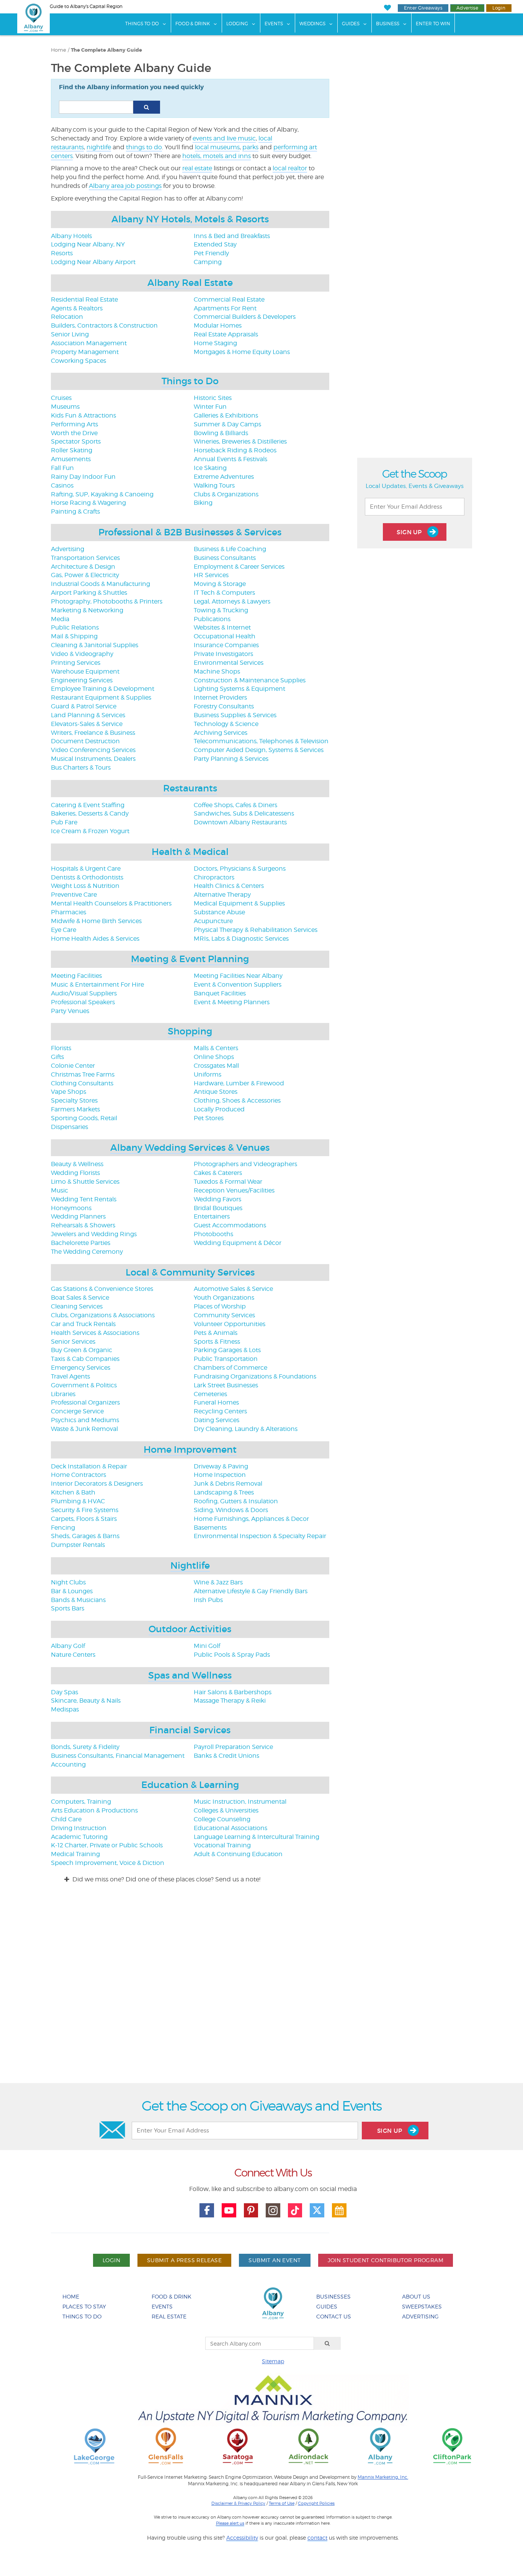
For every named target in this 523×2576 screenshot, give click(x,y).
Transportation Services (85, 558)
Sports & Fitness (217, 1342)
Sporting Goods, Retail (84, 1118)
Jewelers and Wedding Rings (94, 1234)
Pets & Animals (216, 1333)
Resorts (62, 253)
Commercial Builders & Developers (245, 317)
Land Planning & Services (88, 715)
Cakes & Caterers (218, 1173)
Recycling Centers (220, 1411)
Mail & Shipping (74, 636)
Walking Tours (214, 485)
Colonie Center (73, 1066)
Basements (210, 1528)
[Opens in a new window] (94, 2446)
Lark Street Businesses (226, 1385)
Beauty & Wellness (77, 1164)
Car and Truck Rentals (83, 1324)
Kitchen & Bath (73, 1492)
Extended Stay (215, 244)
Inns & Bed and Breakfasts (232, 236)
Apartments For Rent (225, 308)
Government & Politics (84, 1385)
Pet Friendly (211, 253)
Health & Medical (190, 852)
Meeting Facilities (76, 976)
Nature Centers (73, 1655)
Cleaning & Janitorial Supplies (95, 645)
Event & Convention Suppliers (238, 985)
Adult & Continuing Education (238, 1854)
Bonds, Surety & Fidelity (85, 1747)
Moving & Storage (220, 584)
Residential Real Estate (84, 299)
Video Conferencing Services (93, 750)
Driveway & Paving (221, 1466)
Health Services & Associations (95, 1333)
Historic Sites (213, 398)
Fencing (63, 1528)
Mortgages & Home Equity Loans (242, 352)
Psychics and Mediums (85, 1420)
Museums (65, 407)
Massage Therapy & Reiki (230, 1701)
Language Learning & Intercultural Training (257, 1837)
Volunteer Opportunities (230, 1324)
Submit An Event (275, 2260)
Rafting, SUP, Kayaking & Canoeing (102, 494)
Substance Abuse (219, 912)
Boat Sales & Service (80, 1298)
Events (274, 24)
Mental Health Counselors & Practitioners (111, 903)
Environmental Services (229, 663)
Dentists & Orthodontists (87, 877)
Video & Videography (82, 654)
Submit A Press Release (184, 2260)
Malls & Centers (216, 1048)
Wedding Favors (217, 1199)
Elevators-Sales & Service (87, 724)
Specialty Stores (74, 1100)
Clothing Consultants (82, 1083)
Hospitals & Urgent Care (86, 869)
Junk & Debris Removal (228, 1484)
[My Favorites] (387, 8)
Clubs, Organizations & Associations (103, 1315)
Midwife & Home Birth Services (96, 921)
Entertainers (212, 1216)
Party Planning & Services (231, 759)
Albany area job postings (125, 186)
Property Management (85, 352)
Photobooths (213, 1234)
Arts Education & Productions (94, 1810)
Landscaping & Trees (224, 1492)
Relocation (67, 317)
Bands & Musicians (78, 1600)
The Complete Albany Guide (106, 50)
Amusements (71, 459)
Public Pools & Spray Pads (232, 1655)
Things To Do (142, 24)
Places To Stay (84, 2306)
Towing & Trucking (221, 610)
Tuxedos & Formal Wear (228, 1182)
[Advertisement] (261, 1990)
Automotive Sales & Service (233, 1289)
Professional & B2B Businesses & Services (190, 532)
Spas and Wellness (190, 1675)
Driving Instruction (79, 1828)
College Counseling (222, 1819)
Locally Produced (219, 1109)
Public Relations (75, 627)
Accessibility (242, 2538)
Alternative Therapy (222, 895)
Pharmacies (69, 912)
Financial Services (190, 1730)
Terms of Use (282, 2503)
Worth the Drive (74, 433)
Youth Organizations (224, 1298)
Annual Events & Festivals (230, 459)
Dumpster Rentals (78, 1545)
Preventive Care (74, 895)
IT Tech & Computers (224, 593)
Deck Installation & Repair (89, 1466)
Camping (208, 262)
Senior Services (73, 1342)
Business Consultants (225, 558)
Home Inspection (220, 1475)
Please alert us (230, 2523)
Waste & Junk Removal (84, 1429)
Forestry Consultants (224, 706)
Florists (61, 1048)
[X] (317, 2211)
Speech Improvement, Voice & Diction (108, 1863)
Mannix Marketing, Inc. (383, 2477)
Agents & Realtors (77, 308)
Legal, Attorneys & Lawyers (232, 601)
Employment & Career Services (239, 567)
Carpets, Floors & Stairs (84, 1519)
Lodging (237, 24)
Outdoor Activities (190, 1629)
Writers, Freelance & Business (93, 733)
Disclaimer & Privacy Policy (238, 2503)
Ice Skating (210, 468)
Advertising (68, 549)
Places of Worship (220, 1306)
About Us (416, 2296)
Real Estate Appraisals (226, 334)
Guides (351, 24)
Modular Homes (218, 325)
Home (59, 50)
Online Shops (214, 1057)
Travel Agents (70, 1376)
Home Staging (215, 343)
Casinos (62, 485)
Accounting (68, 1764)
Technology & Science (226, 724)
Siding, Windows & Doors (231, 1510)
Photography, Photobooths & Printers (107, 601)
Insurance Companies (226, 645)
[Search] (327, 2343)
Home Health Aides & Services (95, 939)
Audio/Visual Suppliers (84, 993)
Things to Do (190, 381)
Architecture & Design (83, 567)
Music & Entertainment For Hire (97, 985)
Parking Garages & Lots (227, 1350)
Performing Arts (74, 424)
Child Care (66, 1819)
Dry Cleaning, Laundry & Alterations (246, 1429)
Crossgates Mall (216, 1066)
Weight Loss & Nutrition (85, 886)
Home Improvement (190, 1450)
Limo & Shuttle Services (85, 1182)
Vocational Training (222, 1845)
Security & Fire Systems (85, 1510)
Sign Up (410, 532)
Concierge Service (77, 1411)
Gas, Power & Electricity (85, 575)
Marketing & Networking (87, 610)
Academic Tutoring (79, 1837)
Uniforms (208, 1074)
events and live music (224, 138)
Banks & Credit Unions (226, 1756)
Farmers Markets (75, 1109)
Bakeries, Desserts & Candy (90, 813)
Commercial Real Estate (229, 299)
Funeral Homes (216, 1402)
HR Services (211, 575)
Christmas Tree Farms (83, 1074)
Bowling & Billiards (221, 433)
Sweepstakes (422, 2306)
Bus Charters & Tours (81, 768)
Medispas (65, 1709)
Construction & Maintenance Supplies (250, 680)
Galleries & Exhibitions (226, 415)
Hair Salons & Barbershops (233, 1692)
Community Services (224, 1315)
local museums (217, 147)
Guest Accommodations (230, 1225)
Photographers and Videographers (245, 1164)
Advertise (467, 8)
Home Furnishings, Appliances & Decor (251, 1519)
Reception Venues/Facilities (234, 1190)
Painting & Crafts (75, 511)
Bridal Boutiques (218, 1208)
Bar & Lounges (72, 1591)
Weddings (312, 24)
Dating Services (217, 1420)
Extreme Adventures (224, 477)
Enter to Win (433, 24)
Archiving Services (221, 733)
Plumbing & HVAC (78, 1501)
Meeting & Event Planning (190, 959)
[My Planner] (339, 2211)
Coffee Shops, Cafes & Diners (235, 805)
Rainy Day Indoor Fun (83, 477)
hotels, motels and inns (217, 156)
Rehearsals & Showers (83, 1225)
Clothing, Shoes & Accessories (237, 1100)
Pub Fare (64, 822)
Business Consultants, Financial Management (118, 1756)
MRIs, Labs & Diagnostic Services (241, 939)
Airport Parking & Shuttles (89, 593)
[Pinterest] (251, 2211)
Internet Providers (220, 697)
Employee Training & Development (103, 689)
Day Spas (65, 1692)
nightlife (99, 147)
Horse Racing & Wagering (88, 503)
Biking (203, 503)
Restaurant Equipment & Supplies (101, 697)
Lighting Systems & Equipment (239, 689)
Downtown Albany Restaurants (240, 822)
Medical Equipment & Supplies (239, 903)
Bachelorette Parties (81, 1243)
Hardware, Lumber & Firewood (239, 1083)
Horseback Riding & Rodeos (235, 450)
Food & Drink (193, 24)
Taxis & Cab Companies (85, 1359)
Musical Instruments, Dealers (93, 759)
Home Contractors (78, 1475)
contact (317, 2538)
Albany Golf (68, 1646)
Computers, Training (81, 1802)
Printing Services (76, 663)
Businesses (333, 2296)
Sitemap (273, 2361)
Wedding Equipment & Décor (238, 1243)
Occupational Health (225, 636)
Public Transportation (226, 1359)
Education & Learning (190, 1785)
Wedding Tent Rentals (84, 1199)
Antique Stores (216, 1092)
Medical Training (75, 1854)
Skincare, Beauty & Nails (86, 1701)
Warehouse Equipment (85, 671)
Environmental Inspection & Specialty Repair (260, 1536)
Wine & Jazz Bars (218, 1582)
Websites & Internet (222, 627)
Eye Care (64, 930)
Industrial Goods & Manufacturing (101, 584)
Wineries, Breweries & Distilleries (240, 441)
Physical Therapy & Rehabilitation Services (256, 930)
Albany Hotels (71, 236)
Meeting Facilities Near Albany (238, 976)
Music (60, 1190)
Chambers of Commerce (230, 1368)
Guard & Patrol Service (84, 706)
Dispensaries (69, 1127)
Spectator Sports (76, 441)
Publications (212, 619)
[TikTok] (295, 2211)
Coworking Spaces (78, 361)
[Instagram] (273, 2211)
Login (499, 8)
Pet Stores (209, 1118)
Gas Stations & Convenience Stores (102, 1289)
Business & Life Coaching (230, 549)
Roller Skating (72, 450)
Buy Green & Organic (82, 1350)
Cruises (61, 398)
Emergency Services (81, 1368)
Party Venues (70, 1011)
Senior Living (70, 334)
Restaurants (190, 788)
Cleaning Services (77, 1306)
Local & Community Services (190, 1272)
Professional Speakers (83, 1002)
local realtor (290, 168)
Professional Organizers (85, 1402)
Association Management (89, 343)
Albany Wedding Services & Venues (190, 1148)
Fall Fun (62, 468)
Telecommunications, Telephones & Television (261, 741)
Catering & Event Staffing (88, 805)
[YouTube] (229, 2211)
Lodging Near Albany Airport (93, 262)
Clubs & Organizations (226, 494)
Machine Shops (217, 671)
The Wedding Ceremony (87, 1252)
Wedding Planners (78, 1216)
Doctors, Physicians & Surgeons (240, 869)
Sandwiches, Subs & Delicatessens (244, 813)
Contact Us (334, 2316)
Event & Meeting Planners (232, 1002)
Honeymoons (71, 1208)
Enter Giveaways (423, 8)
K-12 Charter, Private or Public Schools (107, 1845)
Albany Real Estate (190, 283)
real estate (197, 168)
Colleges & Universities (226, 1810)
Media (60, 619)
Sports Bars (68, 1608)
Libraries (63, 1394)
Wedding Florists (75, 1173)
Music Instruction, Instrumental (240, 1802)
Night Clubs (68, 1582)
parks (250, 147)
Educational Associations (230, 1828)
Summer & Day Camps (227, 424)
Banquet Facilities (220, 993)
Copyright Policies (316, 2503)
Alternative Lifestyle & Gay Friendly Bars (251, 1591)
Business (388, 24)
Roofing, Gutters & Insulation (236, 1501)
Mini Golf (207, 1646)
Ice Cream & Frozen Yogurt (90, 831)
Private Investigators (223, 654)
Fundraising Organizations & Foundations (255, 1376)
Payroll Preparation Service (233, 1747)
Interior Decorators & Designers (97, 1484)
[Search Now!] (147, 107)
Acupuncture (213, 921)
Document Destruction (85, 741)
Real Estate (169, 2316)
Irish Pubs (208, 1600)
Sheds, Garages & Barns (85, 1536)
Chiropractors (214, 877)
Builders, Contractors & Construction (104, 325)
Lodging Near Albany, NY (88, 244)
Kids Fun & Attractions (83, 415)
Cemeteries (210, 1394)
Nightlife (190, 1565)
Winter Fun (210, 407)
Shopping (190, 1031)
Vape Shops (69, 1092)
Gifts (57, 1057)
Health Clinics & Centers (229, 886)
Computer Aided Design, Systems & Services (259, 750)
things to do (144, 147)
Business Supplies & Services (235, 715)
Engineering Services (82, 680)
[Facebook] (207, 2211)
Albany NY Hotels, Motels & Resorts (190, 219)
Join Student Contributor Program (386, 2260)
